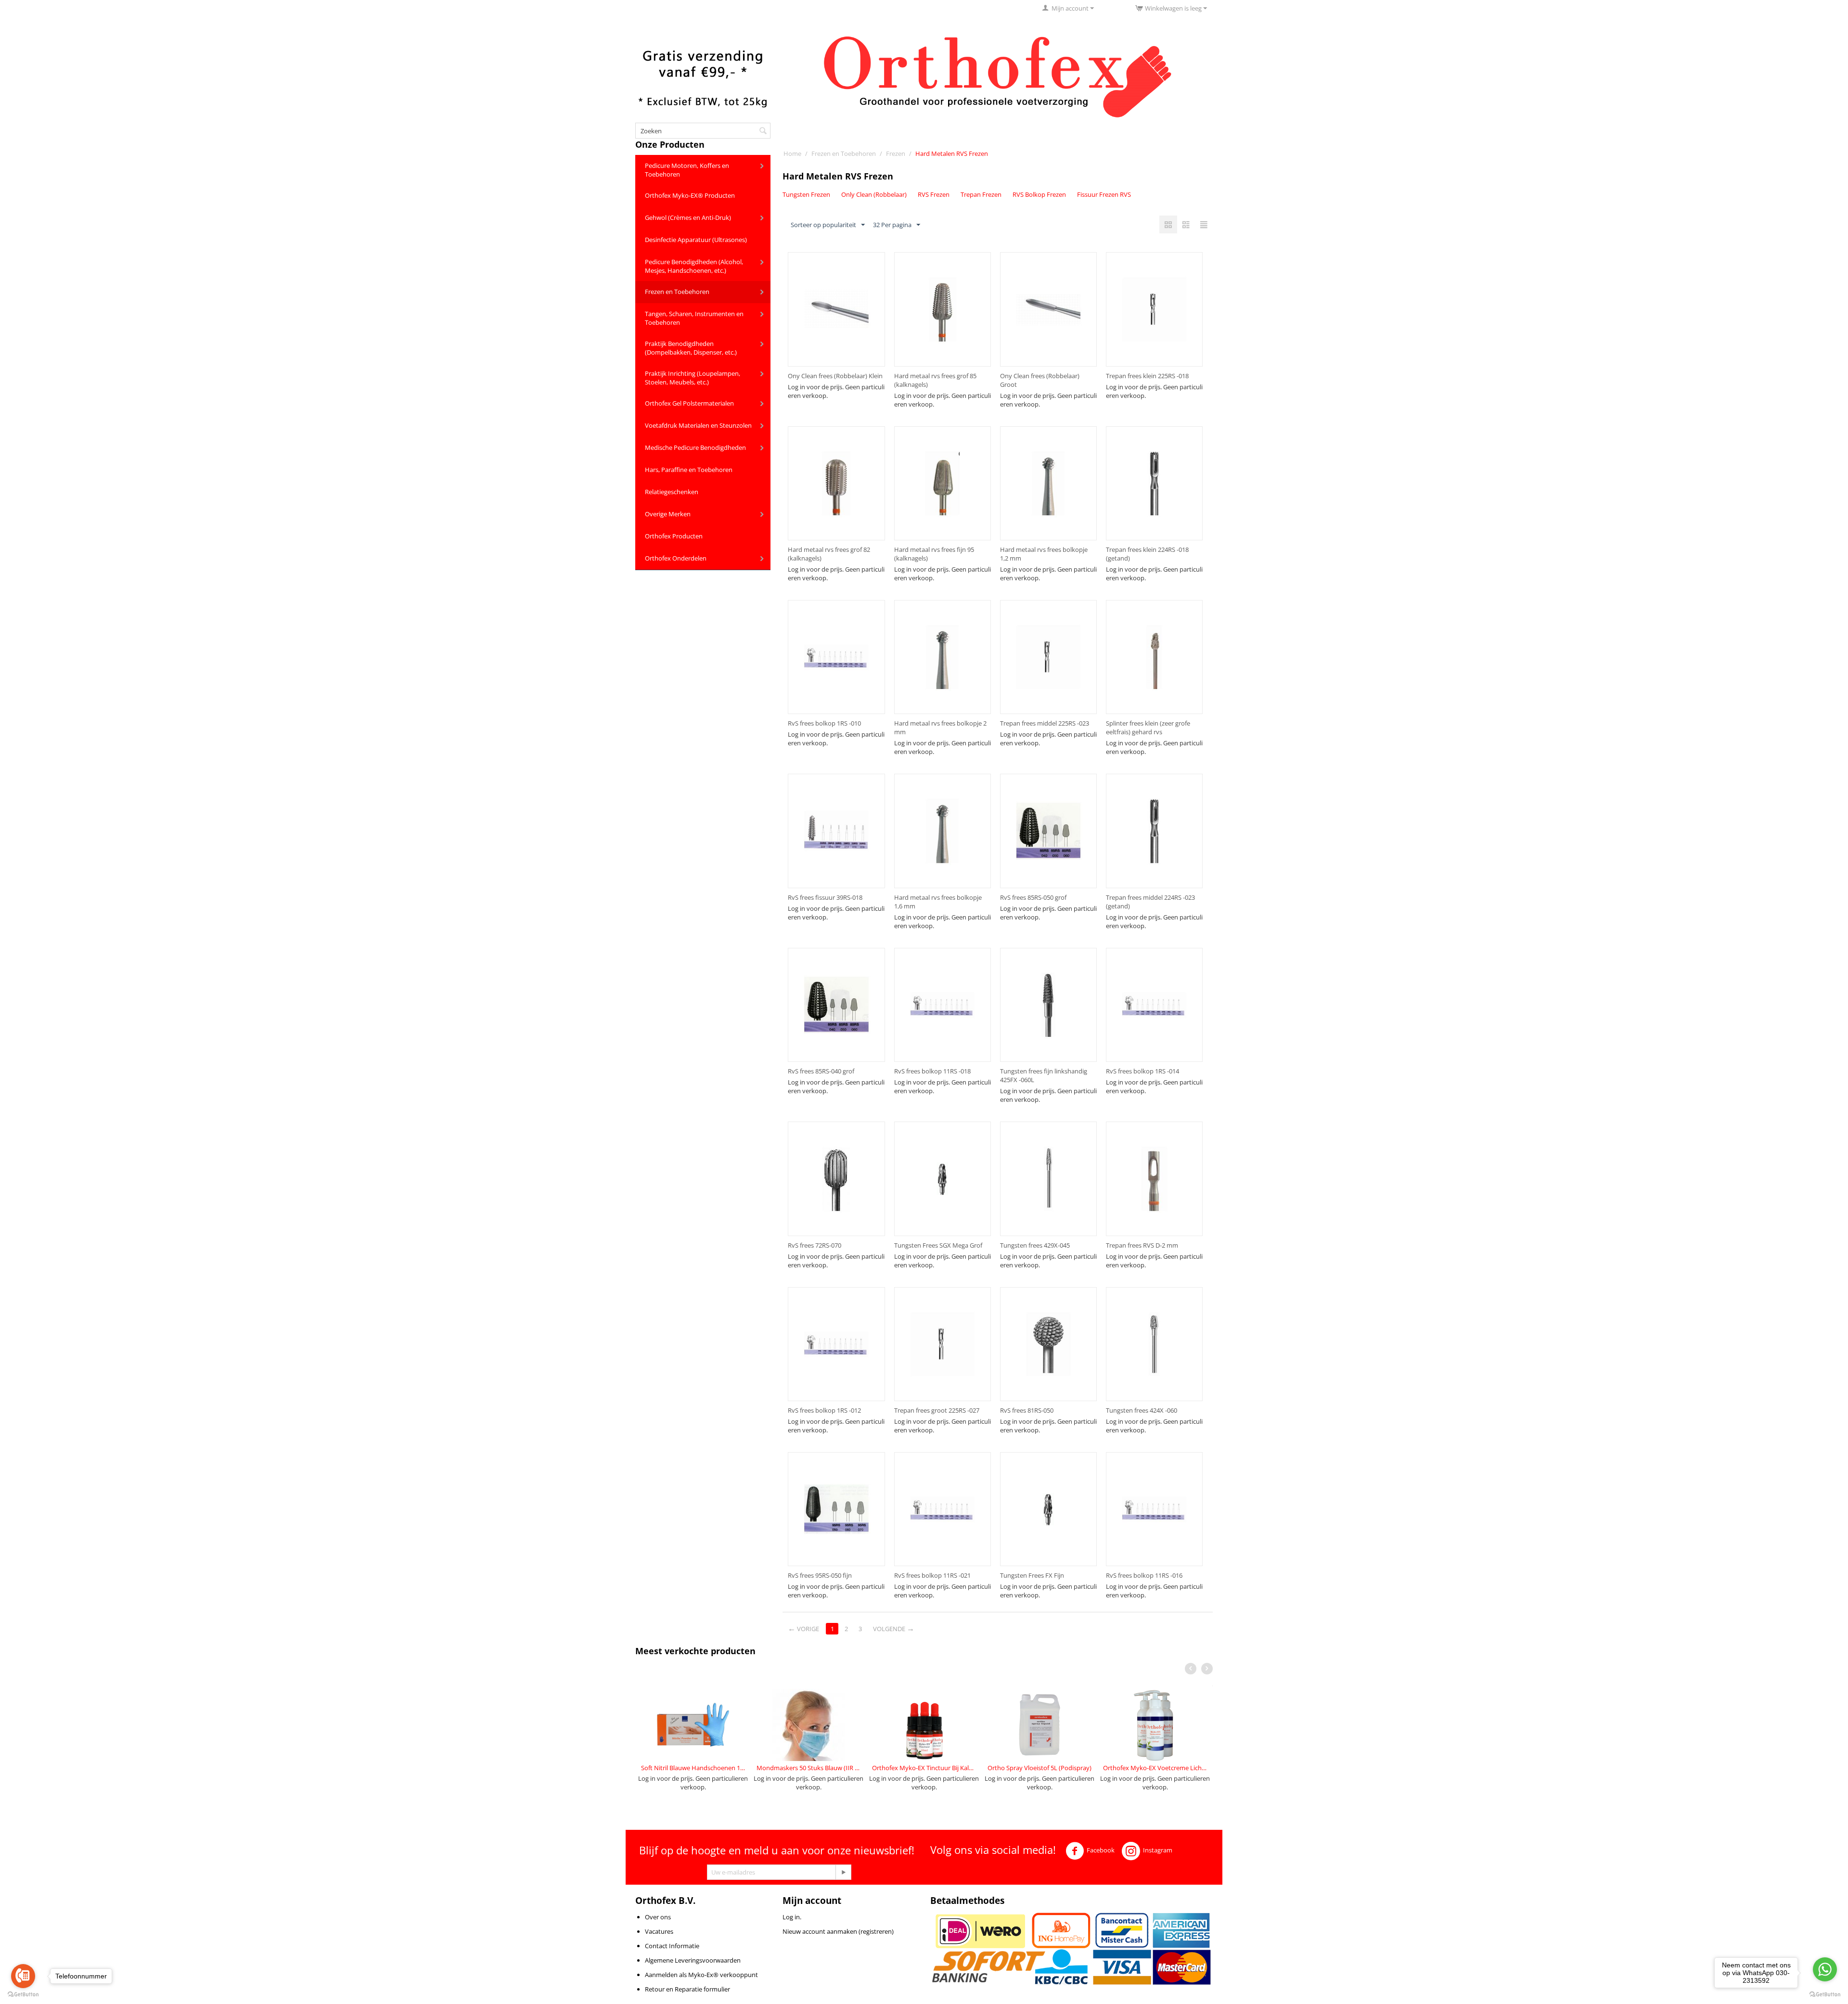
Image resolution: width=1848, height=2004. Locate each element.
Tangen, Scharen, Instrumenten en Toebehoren (694, 318)
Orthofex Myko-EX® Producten (690, 195)
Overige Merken (668, 514)
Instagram (1158, 1851)
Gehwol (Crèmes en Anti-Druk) (688, 217)
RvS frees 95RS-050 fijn (820, 1575)
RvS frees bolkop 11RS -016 (1144, 1575)
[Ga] (843, 1872)
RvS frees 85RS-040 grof (821, 1071)
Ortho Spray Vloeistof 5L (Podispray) (1039, 1768)
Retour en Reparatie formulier (687, 1989)
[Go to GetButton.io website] (23, 1994)
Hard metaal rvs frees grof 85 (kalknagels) (935, 380)
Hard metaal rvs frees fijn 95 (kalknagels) (934, 554)
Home (792, 153)
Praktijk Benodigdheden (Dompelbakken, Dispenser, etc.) (691, 348)
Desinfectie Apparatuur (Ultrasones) (696, 240)
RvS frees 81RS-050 (1027, 1410)
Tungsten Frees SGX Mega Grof (938, 1245)
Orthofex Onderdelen (676, 558)
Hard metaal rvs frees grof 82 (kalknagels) (829, 554)
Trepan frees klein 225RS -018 (1147, 376)
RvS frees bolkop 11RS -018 (932, 1071)
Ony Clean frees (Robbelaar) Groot (1040, 380)
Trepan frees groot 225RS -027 (937, 1410)
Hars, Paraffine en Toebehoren (689, 470)
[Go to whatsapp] (1825, 1969)
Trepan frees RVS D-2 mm (1142, 1245)
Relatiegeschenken (672, 492)
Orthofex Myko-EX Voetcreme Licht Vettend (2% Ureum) (1155, 1768)
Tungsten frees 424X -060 (1142, 1410)
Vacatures (659, 1931)
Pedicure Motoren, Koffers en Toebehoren (687, 170)
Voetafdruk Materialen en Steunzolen (698, 425)
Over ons (658, 1917)
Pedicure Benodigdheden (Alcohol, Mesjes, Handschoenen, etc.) (694, 266)
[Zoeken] (763, 131)
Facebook (1101, 1851)
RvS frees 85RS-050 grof (1033, 897)
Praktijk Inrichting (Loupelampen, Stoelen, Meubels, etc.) (693, 378)
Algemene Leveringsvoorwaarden (693, 1960)
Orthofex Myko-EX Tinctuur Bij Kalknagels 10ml (924, 1768)
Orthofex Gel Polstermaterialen (689, 403)
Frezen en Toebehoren (677, 292)
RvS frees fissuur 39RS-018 (825, 897)
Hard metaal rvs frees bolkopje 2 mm (940, 728)
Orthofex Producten (674, 536)
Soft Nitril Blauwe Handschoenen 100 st (693, 1768)
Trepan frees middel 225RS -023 (1045, 723)
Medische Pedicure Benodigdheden (695, 447)
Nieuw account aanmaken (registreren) (838, 1931)
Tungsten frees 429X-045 (1035, 1245)
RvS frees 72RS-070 (815, 1245)
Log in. (792, 1917)
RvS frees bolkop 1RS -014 (1142, 1071)
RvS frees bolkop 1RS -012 (824, 1410)
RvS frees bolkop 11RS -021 (932, 1575)
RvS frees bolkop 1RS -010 (824, 723)
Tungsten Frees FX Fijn (1032, 1575)
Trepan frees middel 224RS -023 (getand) (1150, 902)
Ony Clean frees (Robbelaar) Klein (835, 376)
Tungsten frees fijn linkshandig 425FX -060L (1044, 1075)
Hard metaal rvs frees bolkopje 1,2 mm (1044, 554)
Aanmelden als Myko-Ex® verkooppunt (701, 1975)
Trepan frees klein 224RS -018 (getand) (1147, 554)
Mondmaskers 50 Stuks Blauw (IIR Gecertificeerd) (808, 1768)
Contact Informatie (672, 1946)
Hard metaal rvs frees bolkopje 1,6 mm (938, 902)
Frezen (896, 153)
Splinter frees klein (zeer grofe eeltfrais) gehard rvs (1148, 728)
